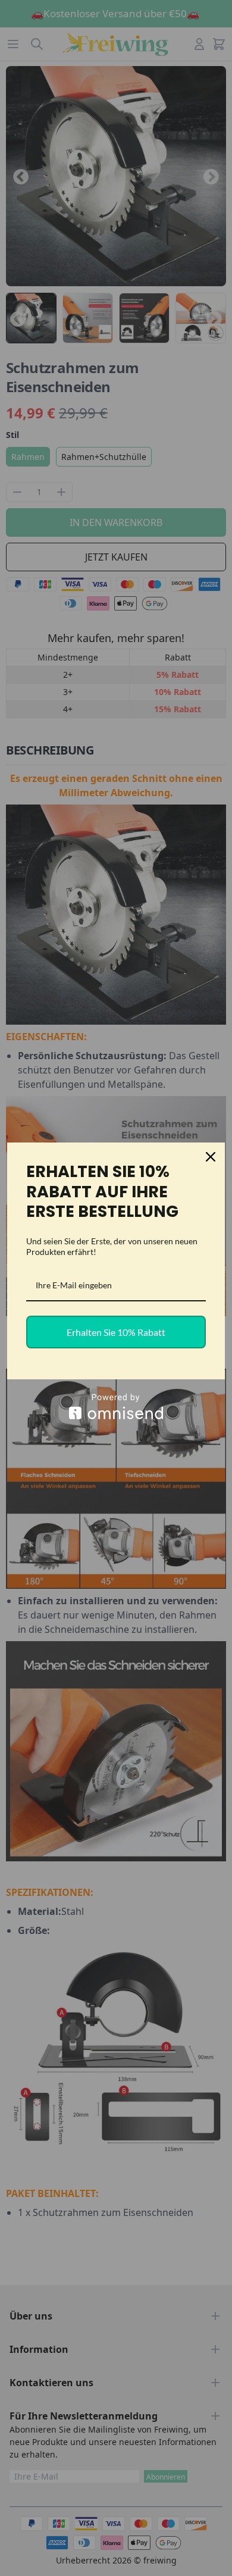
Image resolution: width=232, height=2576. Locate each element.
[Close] (211, 1157)
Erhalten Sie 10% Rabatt (116, 1332)
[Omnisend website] (116, 1406)
